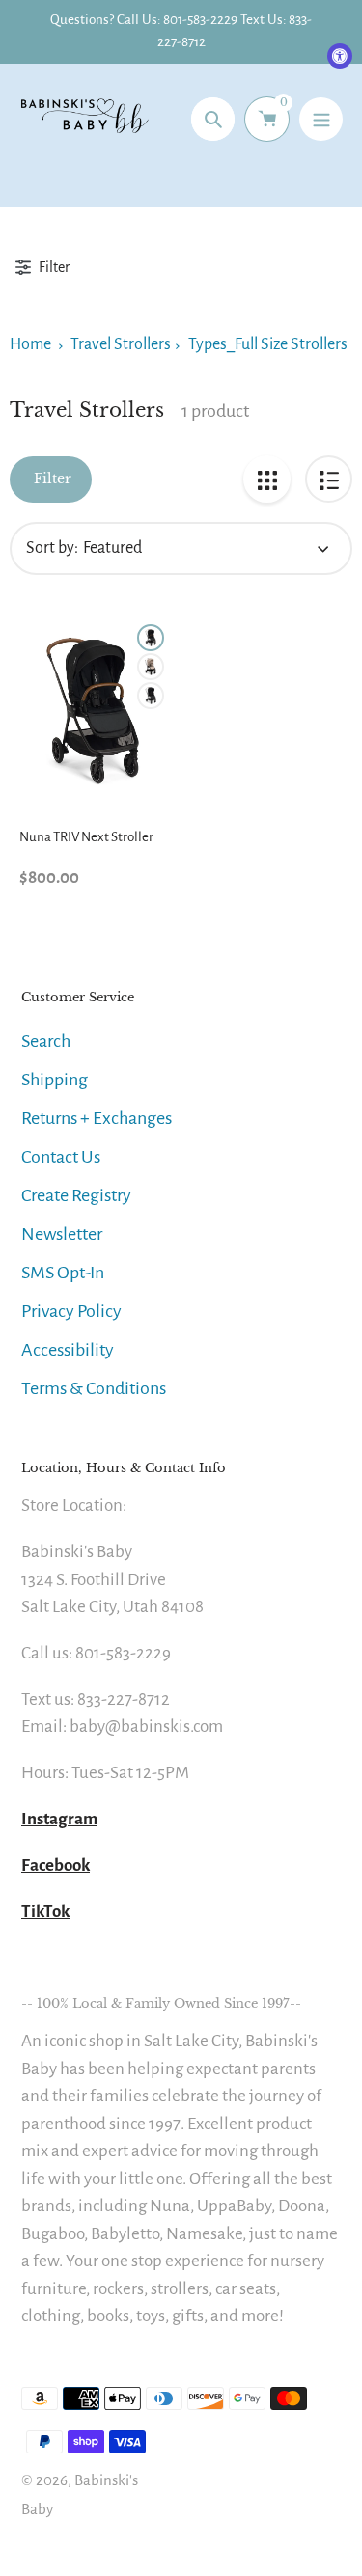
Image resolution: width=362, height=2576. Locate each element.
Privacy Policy (71, 1311)
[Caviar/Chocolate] (151, 696)
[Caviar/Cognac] (151, 638)
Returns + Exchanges (97, 1118)
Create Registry (76, 1195)
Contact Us (61, 1157)
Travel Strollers (121, 344)
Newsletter (62, 1234)
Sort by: (52, 548)
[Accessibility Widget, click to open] (340, 56)
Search (46, 1041)
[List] (329, 479)
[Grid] (267, 479)
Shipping (55, 1080)
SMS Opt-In (63, 1273)
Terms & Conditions (94, 1388)
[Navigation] (321, 119)
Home (30, 344)
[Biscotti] (151, 667)
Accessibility (68, 1350)
